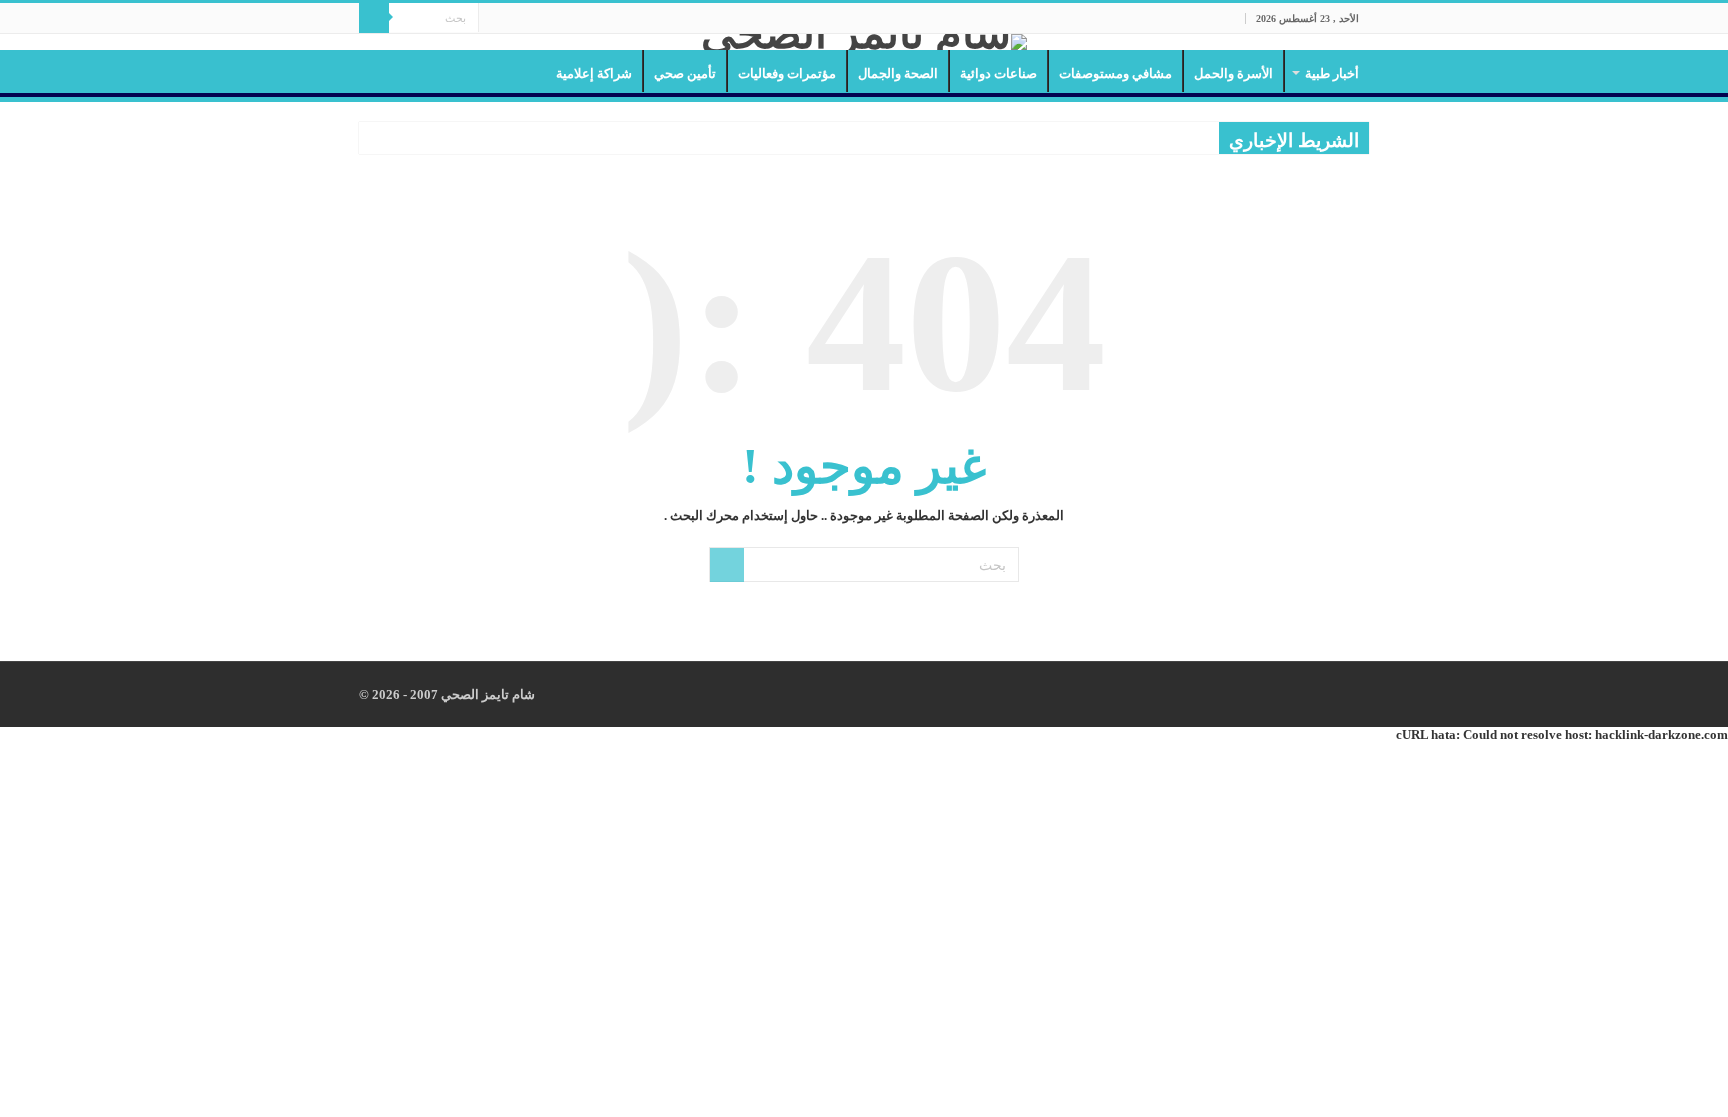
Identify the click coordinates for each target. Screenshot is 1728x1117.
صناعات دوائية (998, 73)
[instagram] (493, 19)
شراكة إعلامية (594, 73)
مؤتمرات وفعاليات (787, 73)
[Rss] (550, 19)
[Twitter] (512, 19)
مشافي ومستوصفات (1115, 73)
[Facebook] (531, 19)
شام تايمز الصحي (486, 694)
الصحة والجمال (898, 73)
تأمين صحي (685, 73)
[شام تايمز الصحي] (864, 42)
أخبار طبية (1332, 73)
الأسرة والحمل (1233, 73)
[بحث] (374, 18)
